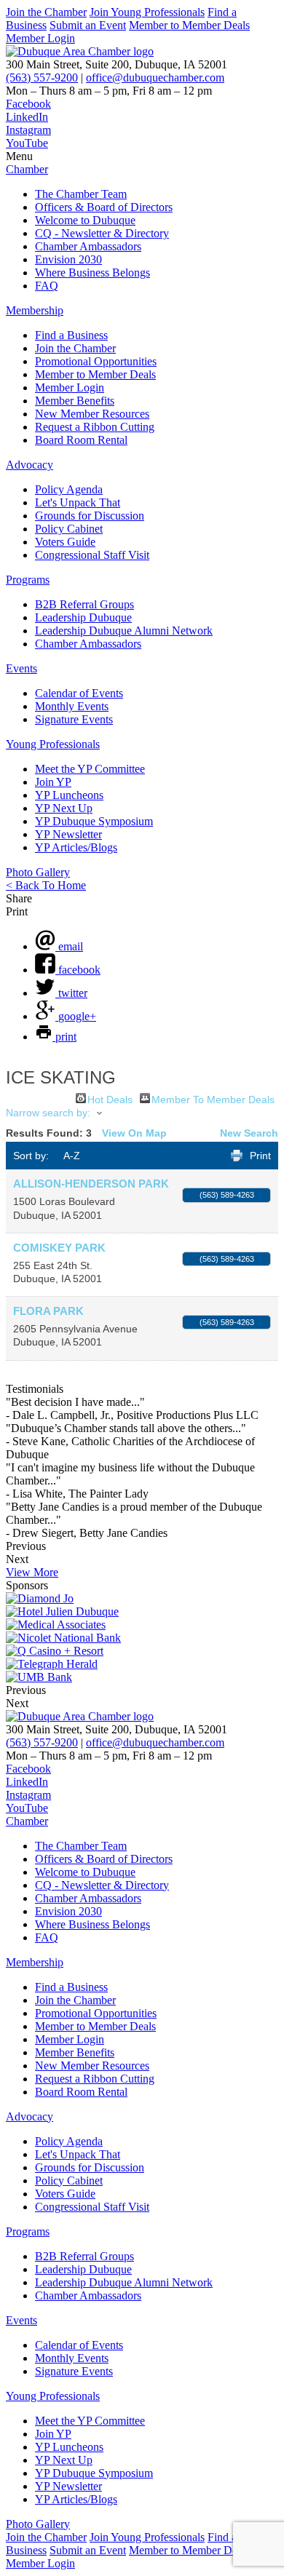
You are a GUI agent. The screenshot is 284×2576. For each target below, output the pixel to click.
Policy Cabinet (69, 529)
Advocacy (29, 465)
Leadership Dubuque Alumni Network (124, 631)
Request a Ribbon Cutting (95, 427)
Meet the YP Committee (90, 769)
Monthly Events (72, 706)
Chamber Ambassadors (88, 246)
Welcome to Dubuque (85, 220)
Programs (28, 580)
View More (32, 1572)
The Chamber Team (81, 194)
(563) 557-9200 (42, 77)
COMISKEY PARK (59, 1248)
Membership (35, 310)
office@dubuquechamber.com (155, 77)
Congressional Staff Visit (92, 555)
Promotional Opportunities (96, 361)
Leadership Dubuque (83, 617)
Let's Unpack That (78, 502)
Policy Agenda (69, 489)
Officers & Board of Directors (104, 207)
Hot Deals (110, 1098)
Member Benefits (75, 401)
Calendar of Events (79, 693)
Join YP (53, 782)
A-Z (72, 1156)
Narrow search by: (48, 1113)
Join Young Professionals (147, 12)
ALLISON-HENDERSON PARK (91, 1184)
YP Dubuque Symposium (94, 821)
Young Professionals (53, 744)
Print (260, 1156)
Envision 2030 (68, 259)
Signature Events (74, 719)
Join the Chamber (46, 12)
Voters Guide (65, 542)
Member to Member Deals (189, 25)
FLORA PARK (48, 1311)
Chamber (27, 169)
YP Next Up (64, 808)
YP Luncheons (69, 795)
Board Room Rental (81, 440)
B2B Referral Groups (84, 604)
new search (249, 1133)
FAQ (47, 286)
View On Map (134, 1133)
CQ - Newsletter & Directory (102, 233)
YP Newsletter (68, 834)
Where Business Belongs (92, 273)
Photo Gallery (38, 872)
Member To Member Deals (213, 1098)
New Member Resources (92, 414)
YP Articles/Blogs (76, 847)
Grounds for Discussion (90, 516)
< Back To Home (46, 885)
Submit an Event (88, 25)
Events (21, 668)
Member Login (40, 38)
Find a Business (71, 335)
